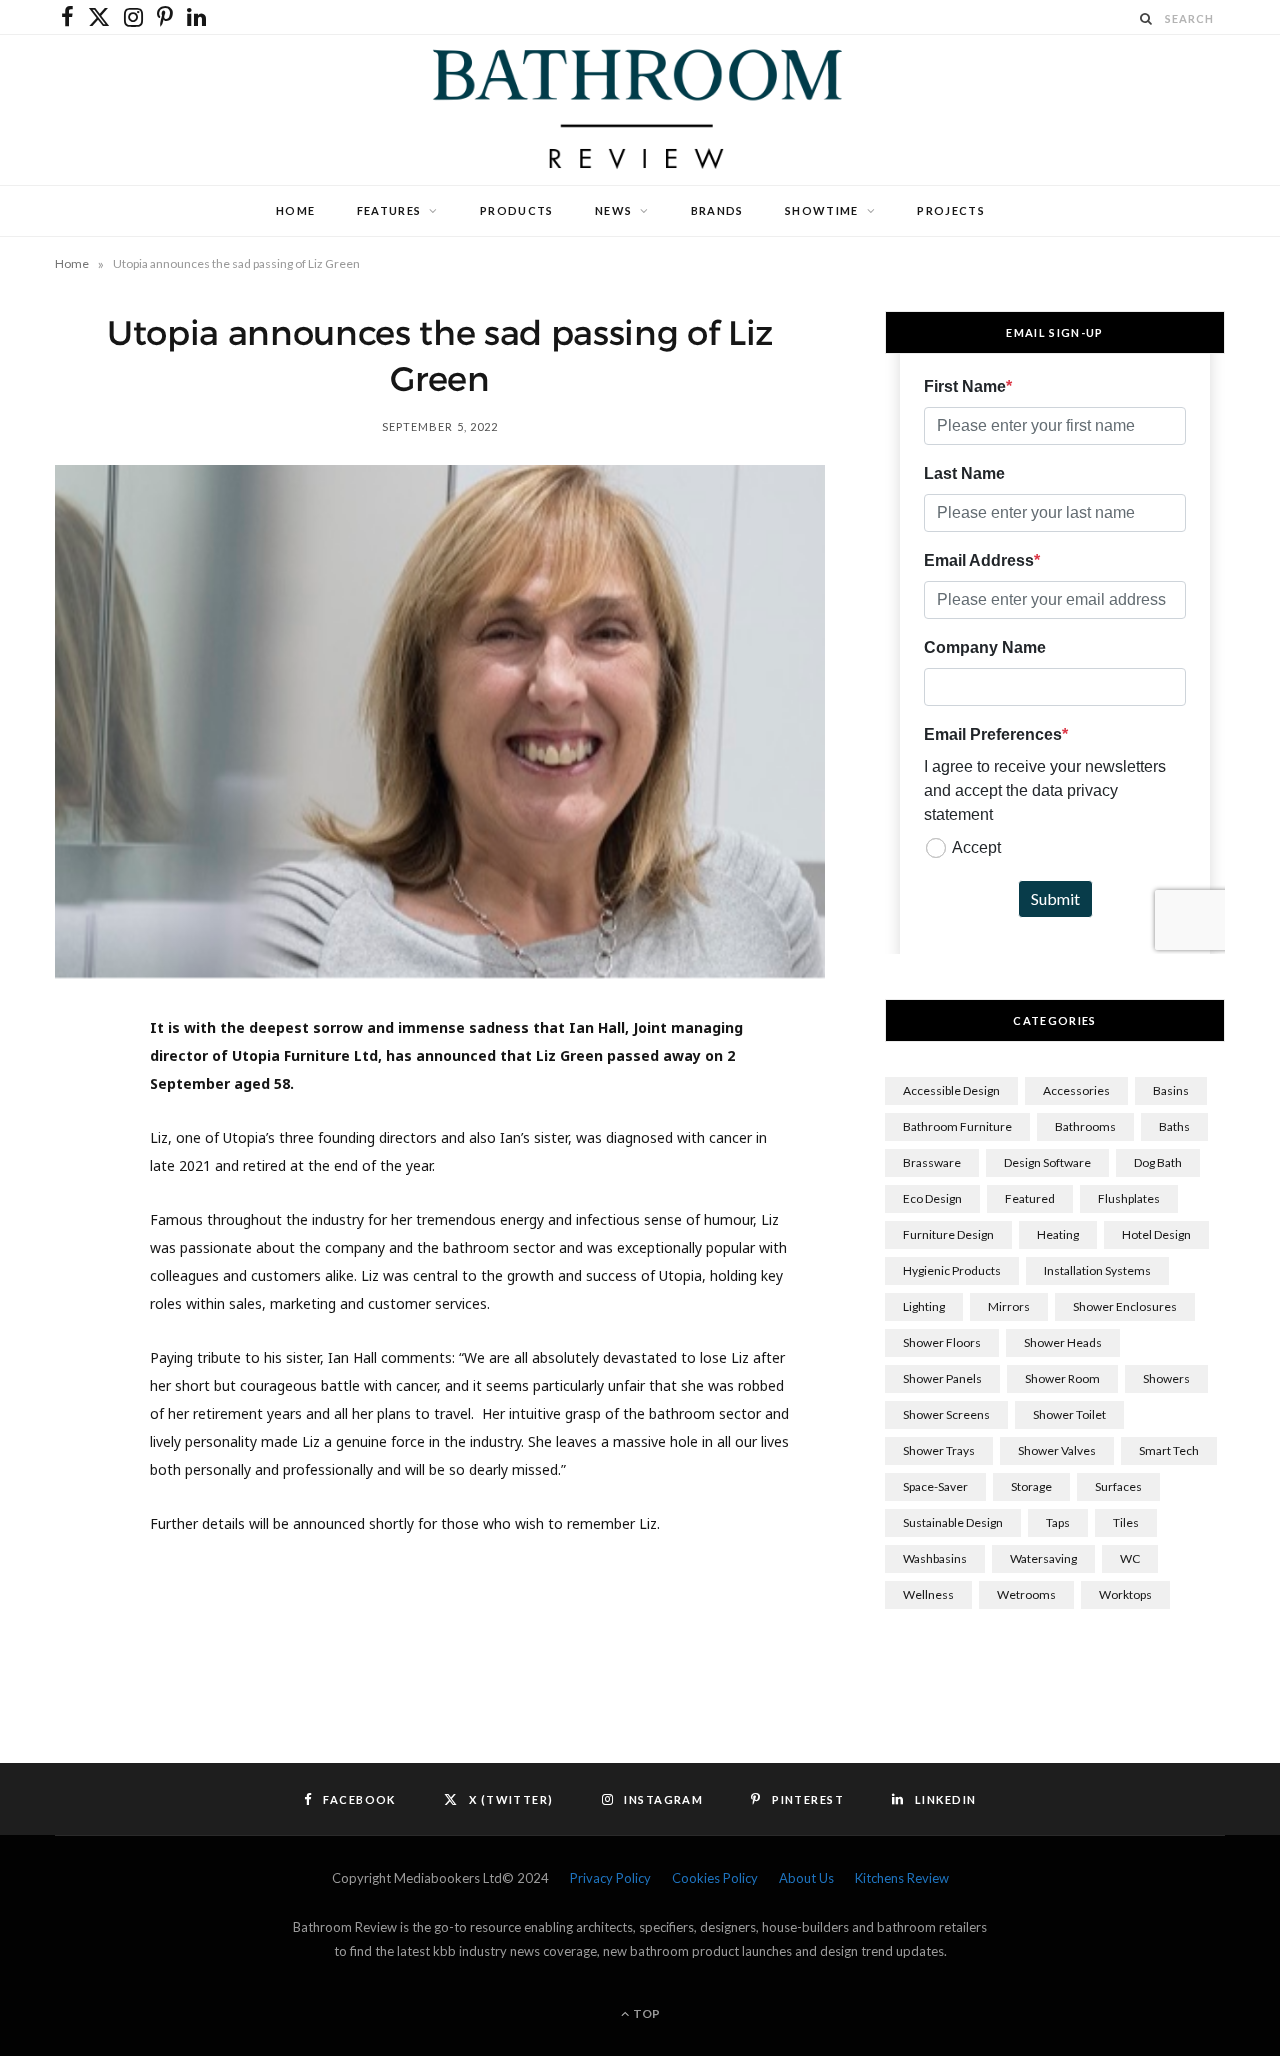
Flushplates (1129, 1198)
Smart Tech (1169, 1450)
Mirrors (1009, 1306)
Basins (1171, 1090)
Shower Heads (1063, 1342)
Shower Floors (942, 1342)
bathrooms (1085, 1126)
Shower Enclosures (1125, 1306)
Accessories (1076, 1090)
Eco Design (932, 1198)
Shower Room (1062, 1378)
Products (517, 210)
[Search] (1147, 18)
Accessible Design (951, 1090)
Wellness (928, 1594)
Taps (1058, 1522)
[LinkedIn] (81, 1248)
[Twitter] (81, 1146)
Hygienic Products (952, 1270)
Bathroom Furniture (957, 1126)
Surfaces (1118, 1486)
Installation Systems (1097, 1270)
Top (645, 2013)
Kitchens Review (902, 1878)
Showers (1166, 1378)
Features (389, 210)
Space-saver (935, 1486)
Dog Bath (1158, 1162)
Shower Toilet (1069, 1414)
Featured (1030, 1198)
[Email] (81, 1299)
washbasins (935, 1558)
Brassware (932, 1162)
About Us (806, 1878)
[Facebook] (81, 1095)
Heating (1058, 1234)
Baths (1174, 1126)
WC (1130, 1558)
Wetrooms (1026, 1594)
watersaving (1043, 1558)
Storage (1031, 1486)
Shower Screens (946, 1414)
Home (295, 210)
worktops (1125, 1594)
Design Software (1047, 1162)
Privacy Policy (610, 1878)
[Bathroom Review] (640, 110)
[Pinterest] (81, 1197)
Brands (717, 210)
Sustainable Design (953, 1522)
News (613, 210)
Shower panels (942, 1378)
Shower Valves (1057, 1450)
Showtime (822, 210)
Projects (951, 210)
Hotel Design (1156, 1234)
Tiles (1126, 1522)
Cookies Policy (715, 1878)
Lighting (924, 1306)
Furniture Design (948, 1234)
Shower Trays (939, 1450)
